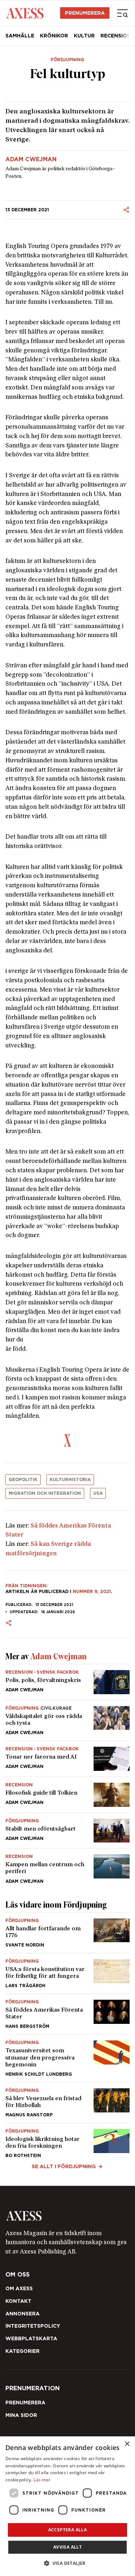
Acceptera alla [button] (68, 2530)
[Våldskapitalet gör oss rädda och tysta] (67, 1720)
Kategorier (22, 2351)
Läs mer (42, 2480)
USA (98, 1493)
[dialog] (67, 2506)
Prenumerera (85, 13)
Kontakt (18, 2301)
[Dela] (126, 210)
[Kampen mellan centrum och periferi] (67, 1866)
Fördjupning (67, 60)
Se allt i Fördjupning (64, 2166)
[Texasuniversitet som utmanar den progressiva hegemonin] (67, 2058)
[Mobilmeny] (122, 13)
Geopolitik (23, 1479)
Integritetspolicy (33, 2326)
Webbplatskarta (31, 2338)
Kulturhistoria (70, 1479)
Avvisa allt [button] (67, 2547)
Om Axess (19, 2288)
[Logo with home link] (67, 2216)
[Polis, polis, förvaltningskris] (67, 1682)
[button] (67, 2563)
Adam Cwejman (31, 159)
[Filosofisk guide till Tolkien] (67, 1795)
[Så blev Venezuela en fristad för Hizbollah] (67, 2103)
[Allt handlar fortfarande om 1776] (67, 1933)
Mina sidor (21, 2415)
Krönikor (54, 36)
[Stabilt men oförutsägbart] (67, 1831)
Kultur (84, 36)
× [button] (127, 2444)
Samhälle (20, 36)
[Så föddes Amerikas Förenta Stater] (67, 2014)
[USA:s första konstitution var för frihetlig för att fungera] (67, 1973)
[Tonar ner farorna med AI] (67, 1759)
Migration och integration (45, 1493)
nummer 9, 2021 (92, 1591)
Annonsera (22, 2314)
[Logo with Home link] (25, 13)
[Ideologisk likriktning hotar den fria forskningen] (67, 2140)
